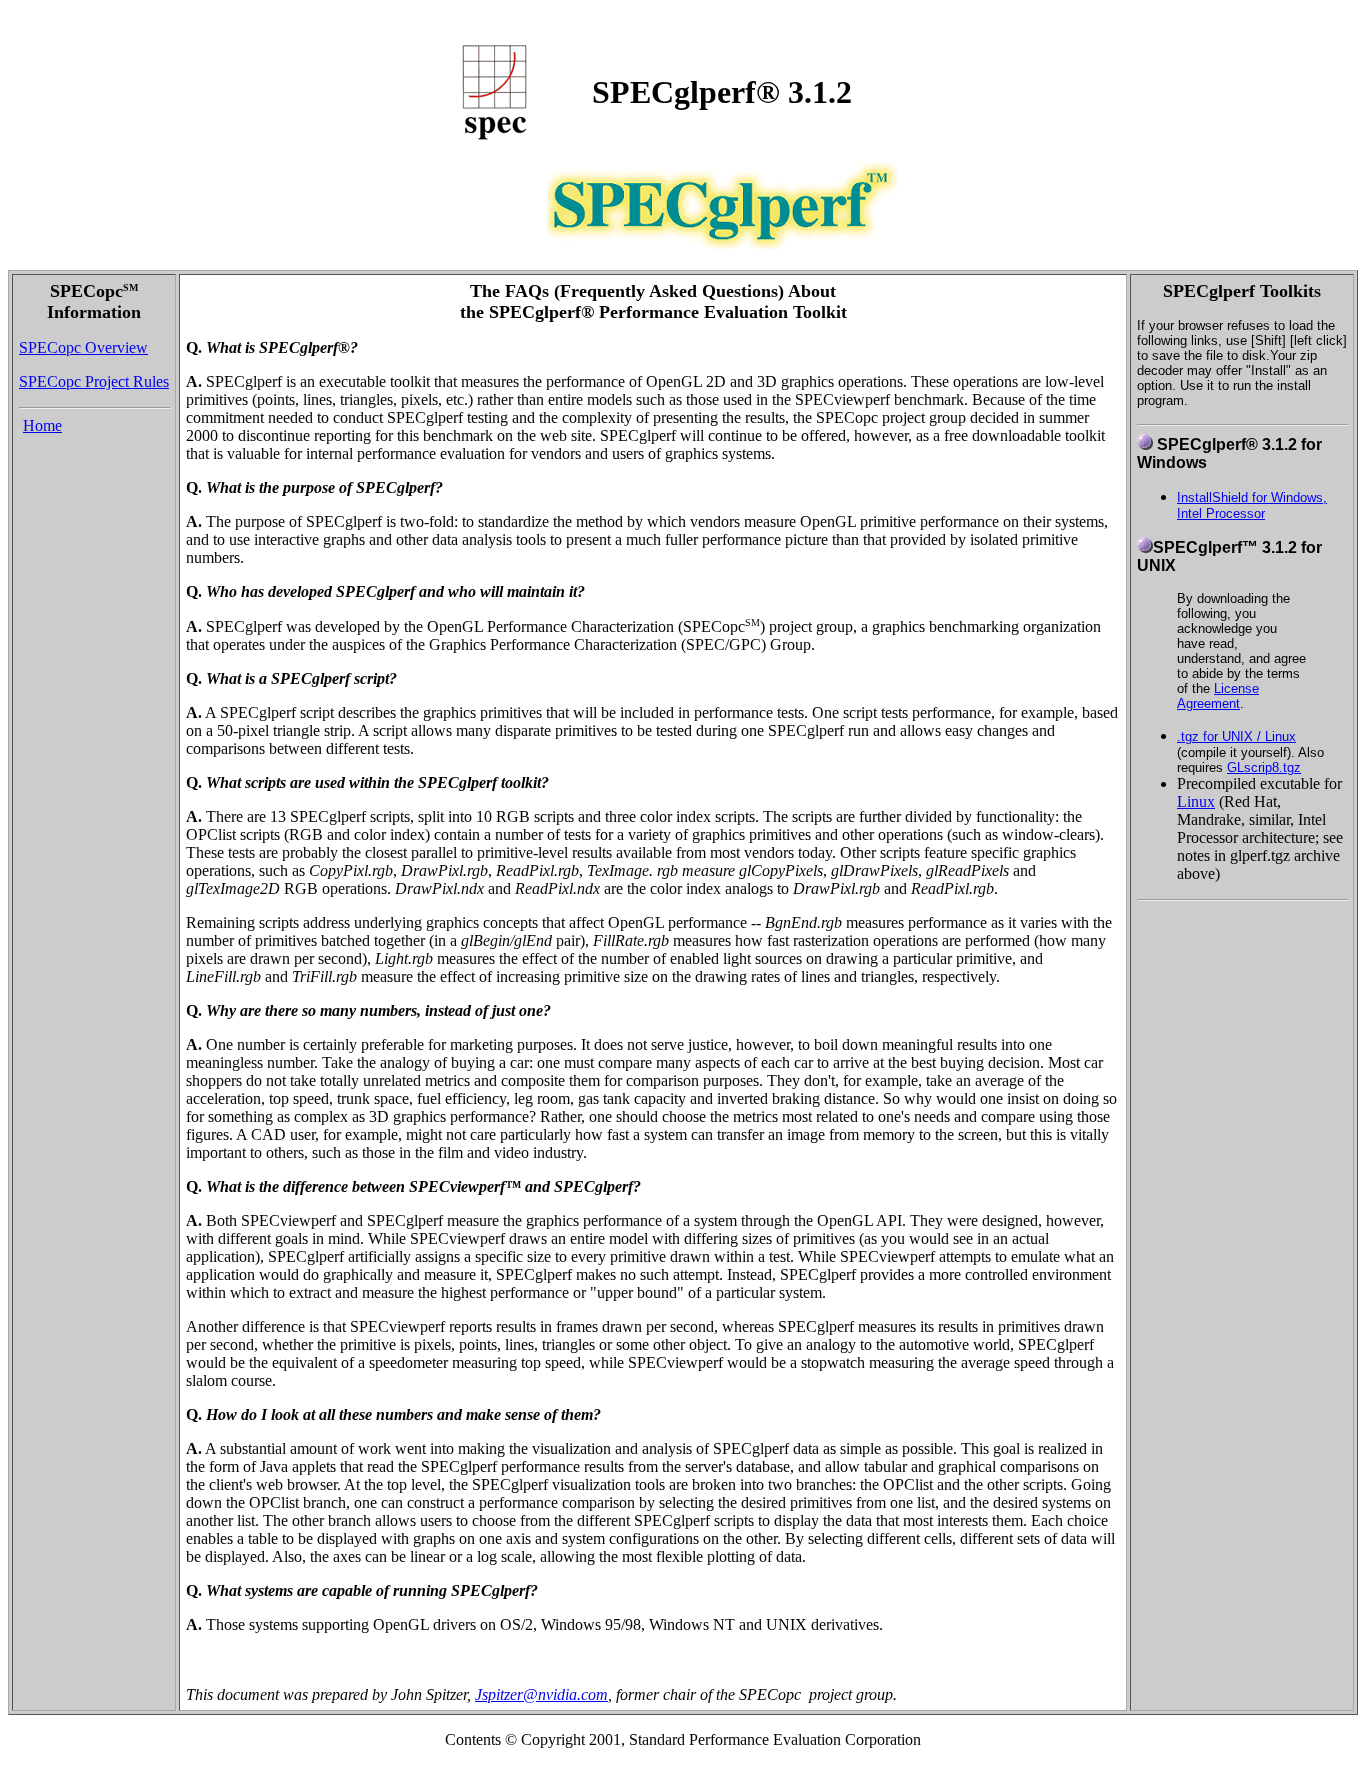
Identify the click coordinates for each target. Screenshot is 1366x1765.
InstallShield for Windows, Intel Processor (1252, 505)
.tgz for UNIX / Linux (1236, 736)
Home (42, 425)
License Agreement (1218, 696)
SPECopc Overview (83, 347)
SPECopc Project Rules (94, 381)
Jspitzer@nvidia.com (541, 1694)
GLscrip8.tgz (1264, 767)
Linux (1196, 801)
